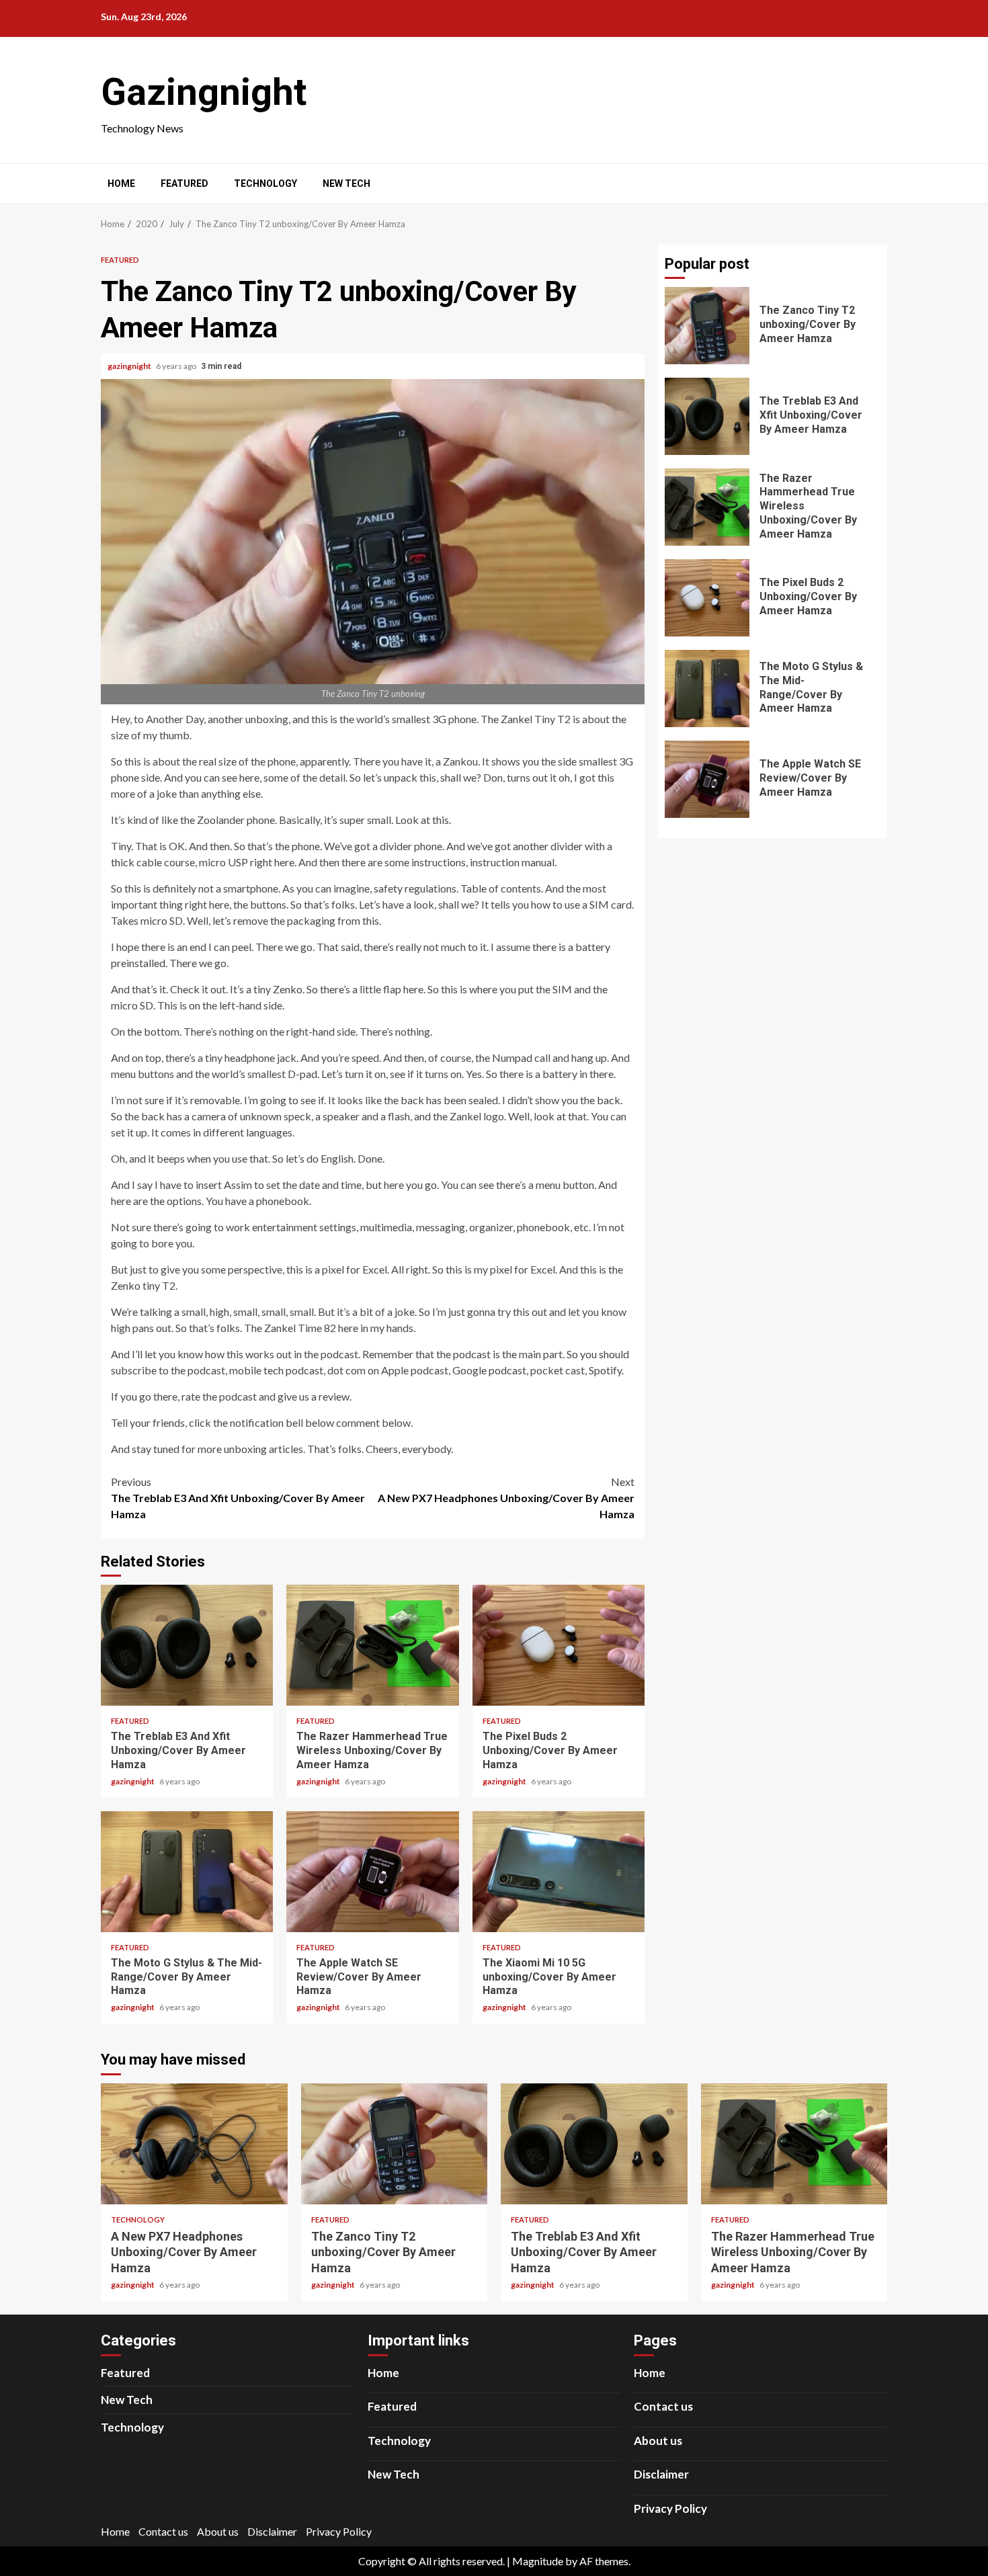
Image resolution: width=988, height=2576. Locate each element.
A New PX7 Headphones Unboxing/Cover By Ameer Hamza (506, 1498)
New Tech (346, 183)
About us (658, 2441)
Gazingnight (204, 92)
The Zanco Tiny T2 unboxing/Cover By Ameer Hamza (707, 326)
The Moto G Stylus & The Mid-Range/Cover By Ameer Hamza (187, 1872)
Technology (265, 183)
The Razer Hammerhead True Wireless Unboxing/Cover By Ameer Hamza (372, 1645)
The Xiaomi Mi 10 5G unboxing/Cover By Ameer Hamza (559, 1872)
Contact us (663, 2406)
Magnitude (538, 2561)
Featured (184, 183)
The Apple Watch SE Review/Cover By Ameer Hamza (372, 1872)
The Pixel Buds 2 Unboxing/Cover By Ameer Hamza (559, 1645)
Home (121, 183)
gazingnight (130, 366)
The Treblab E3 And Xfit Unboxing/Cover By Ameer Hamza (238, 1498)
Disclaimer (661, 2474)
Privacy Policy (670, 2508)
